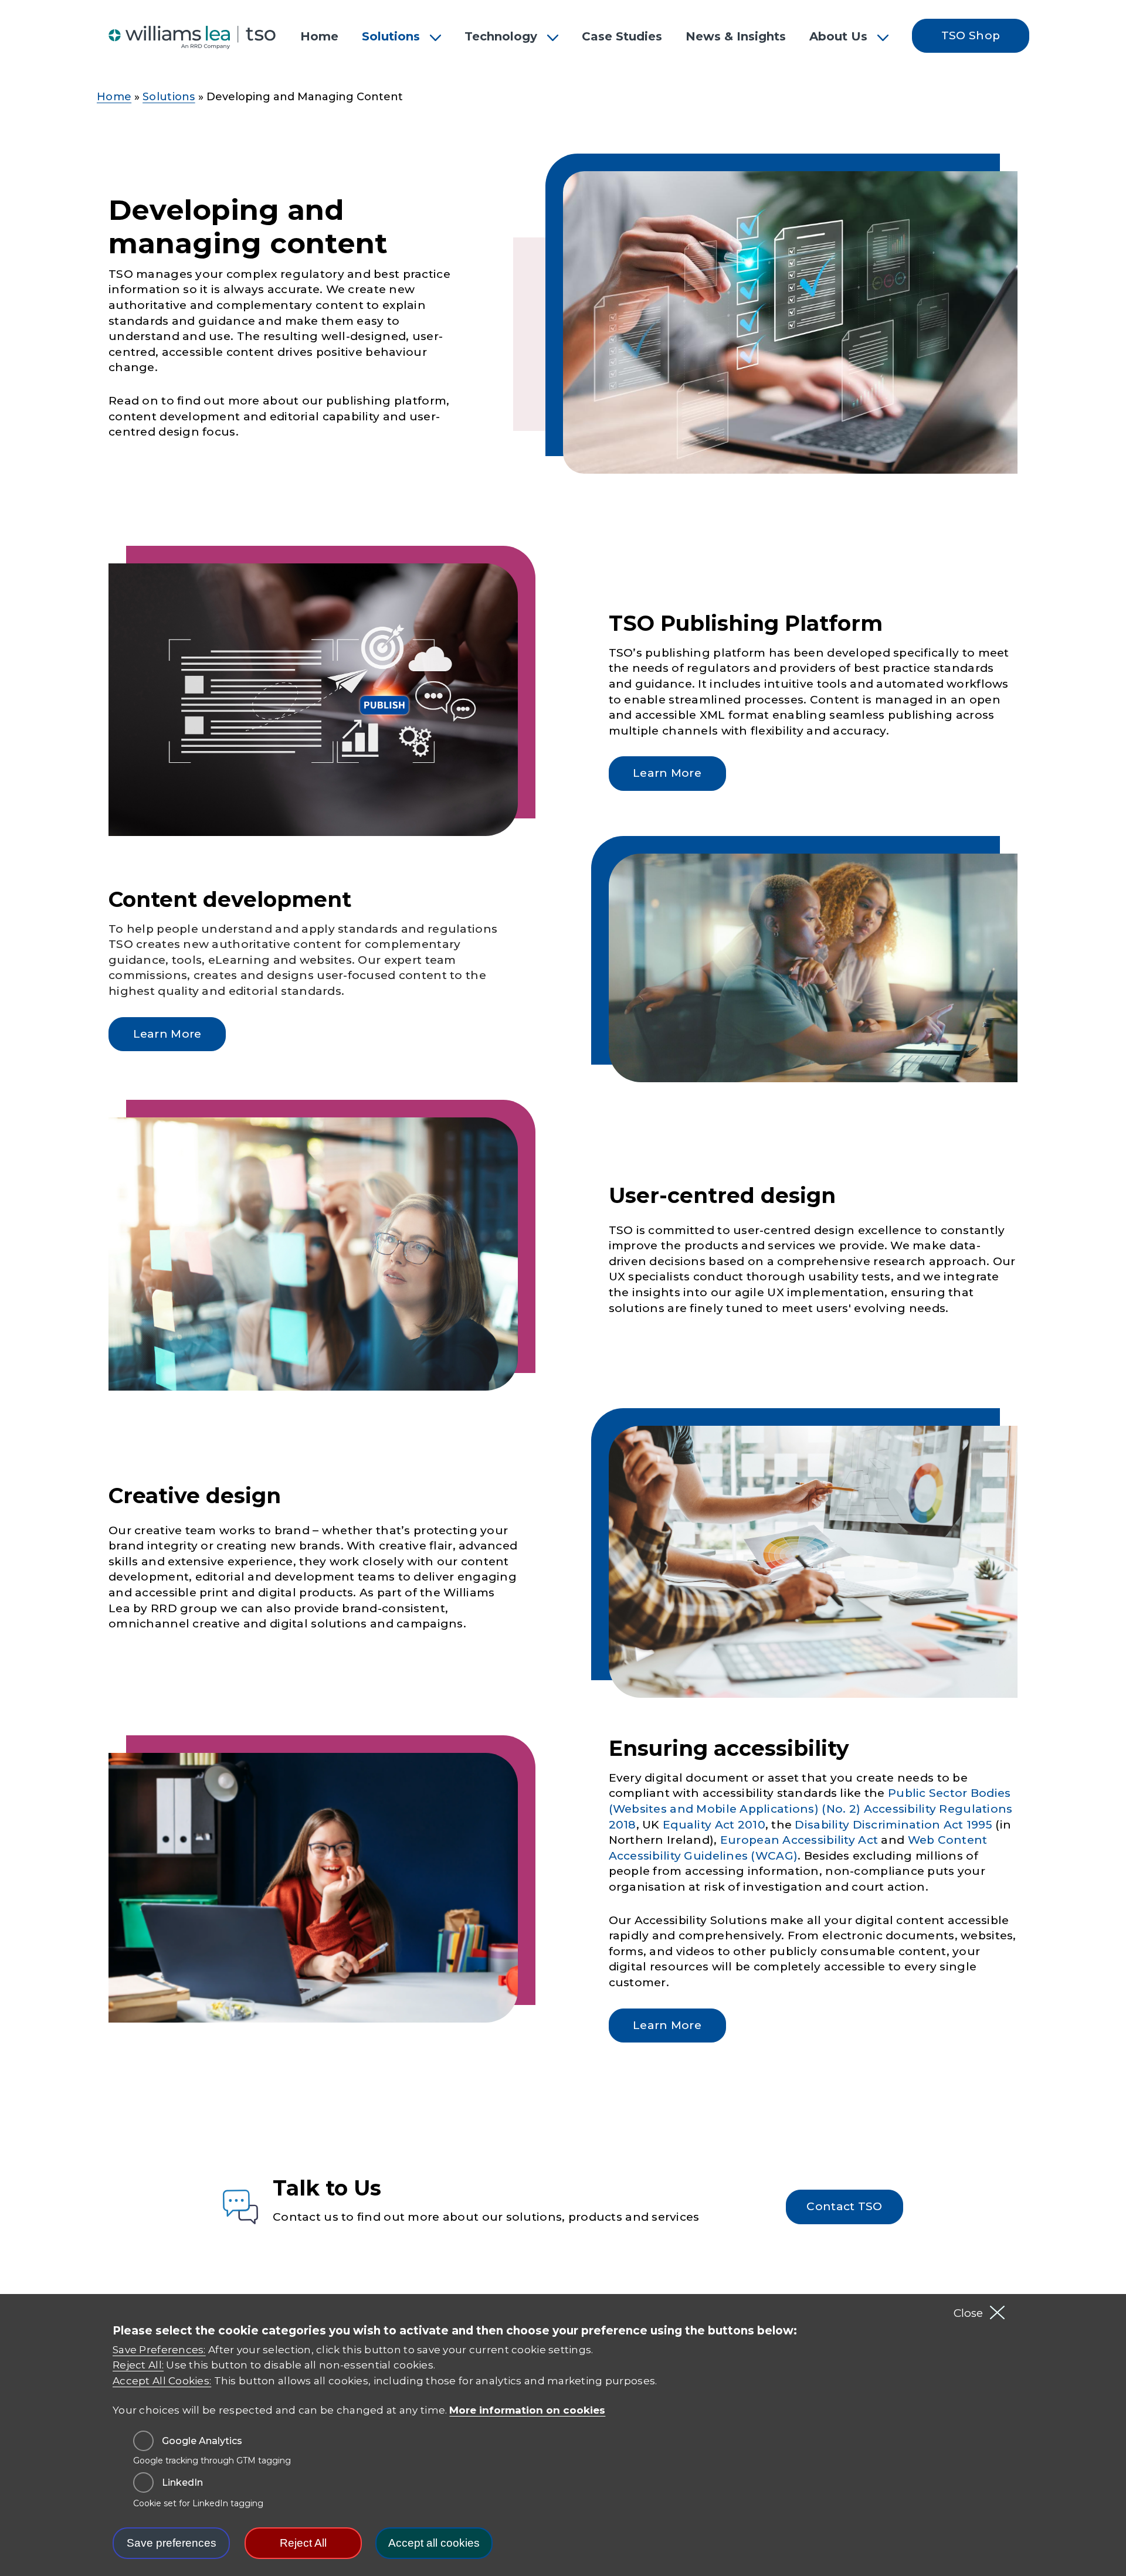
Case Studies (622, 36)
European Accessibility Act (799, 1840)
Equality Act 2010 (714, 1825)
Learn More (667, 773)
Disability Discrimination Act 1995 (893, 1825)
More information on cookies (527, 2410)
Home (319, 36)
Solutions (391, 36)
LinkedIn (182, 2483)
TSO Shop (971, 35)
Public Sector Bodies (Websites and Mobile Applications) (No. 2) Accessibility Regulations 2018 (811, 1809)
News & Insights (736, 36)
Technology (501, 36)
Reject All (303, 2543)
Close (968, 2313)
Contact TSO (844, 2206)
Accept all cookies (434, 2543)
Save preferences (172, 2543)
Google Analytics (202, 2441)
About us (838, 36)
